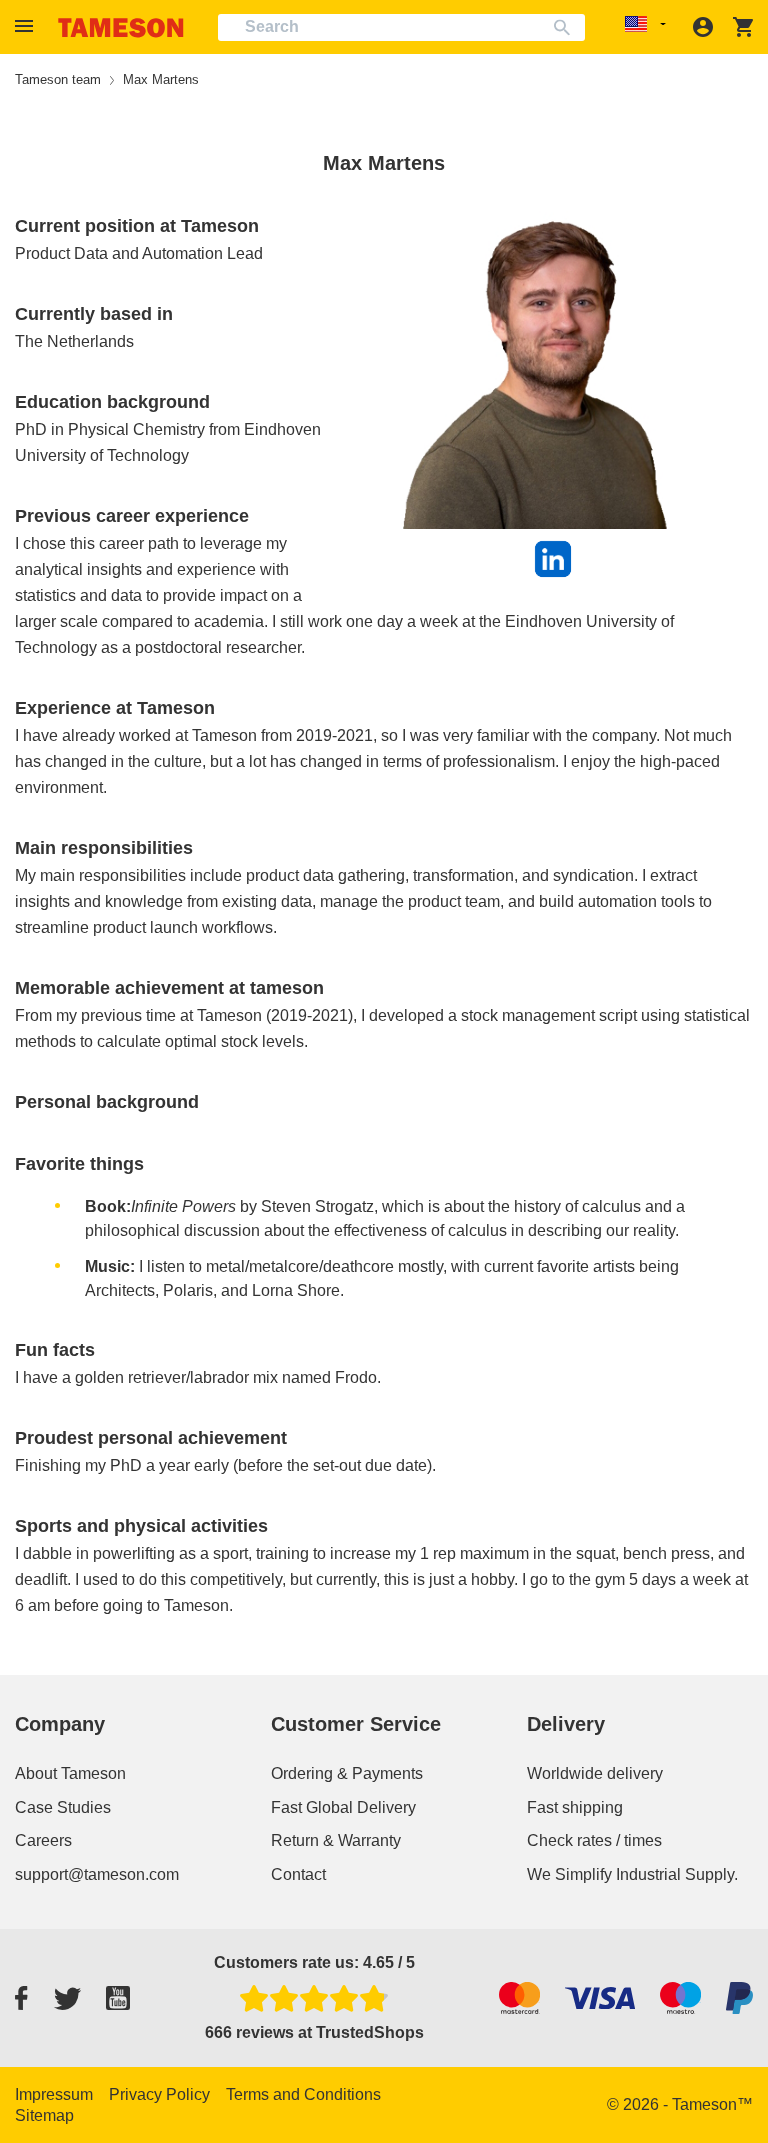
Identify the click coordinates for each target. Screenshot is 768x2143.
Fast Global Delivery (343, 1807)
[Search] (566, 27)
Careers (43, 1840)
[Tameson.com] (121, 27)
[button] (27, 26)
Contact (298, 1874)
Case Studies (63, 1807)
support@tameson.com (97, 1874)
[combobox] (401, 27)
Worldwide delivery (595, 1773)
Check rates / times (594, 1840)
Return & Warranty (336, 1840)
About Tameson (70, 1773)
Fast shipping (575, 1807)
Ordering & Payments (347, 1773)
